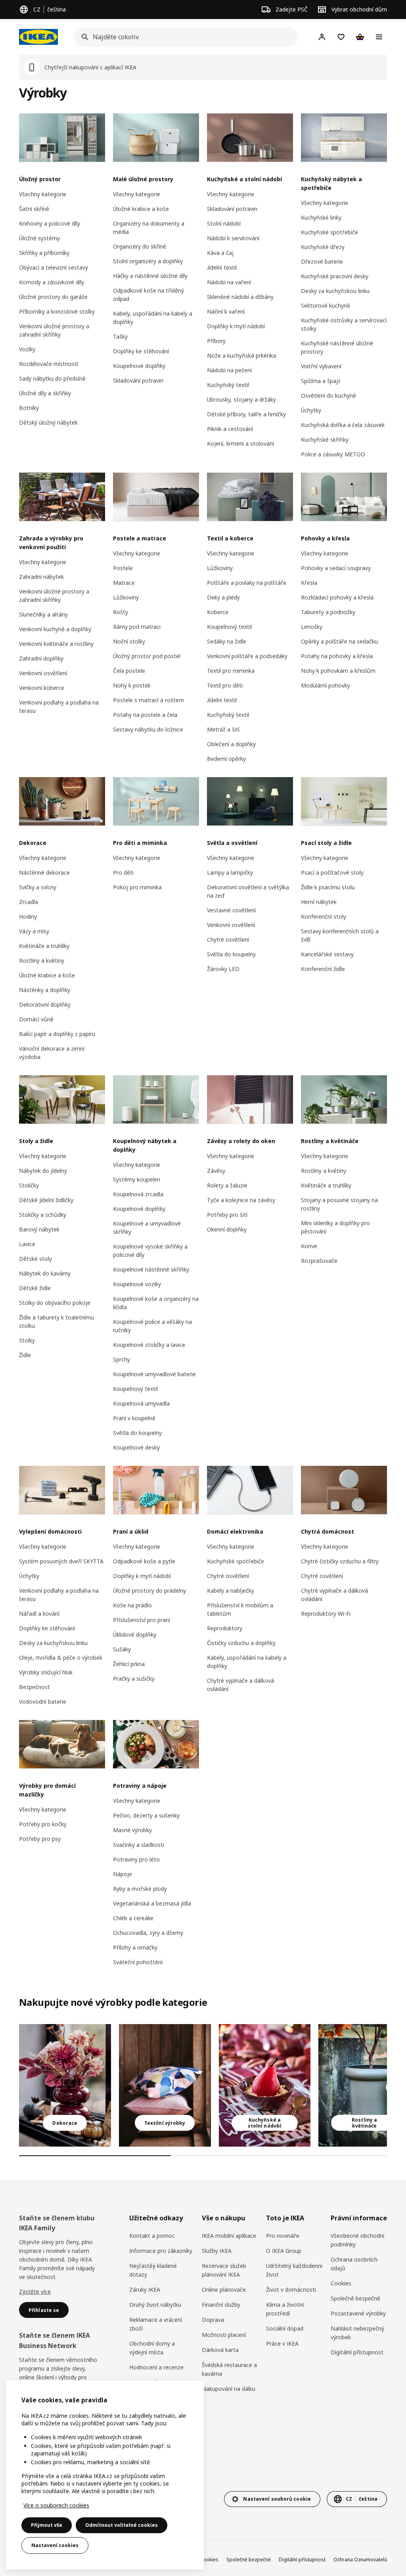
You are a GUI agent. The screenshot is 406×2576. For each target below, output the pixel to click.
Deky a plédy (223, 597)
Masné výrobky (132, 1830)
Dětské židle (35, 1288)
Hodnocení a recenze (156, 2367)
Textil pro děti (225, 685)
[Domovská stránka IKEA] (38, 37)
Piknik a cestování (230, 429)
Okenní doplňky (227, 1229)
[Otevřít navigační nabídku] (379, 37)
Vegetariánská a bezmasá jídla (152, 1903)
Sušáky (122, 1649)
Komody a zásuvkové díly (52, 282)
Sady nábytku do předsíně (52, 378)
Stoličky (29, 1185)
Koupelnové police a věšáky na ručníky (152, 1326)
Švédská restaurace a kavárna (229, 2369)
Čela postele (129, 671)
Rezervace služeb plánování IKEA (224, 2270)
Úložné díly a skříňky (45, 393)
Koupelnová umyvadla (141, 1403)
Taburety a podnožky (328, 612)
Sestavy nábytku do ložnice (148, 729)
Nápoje (123, 1874)
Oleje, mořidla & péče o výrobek (61, 1658)
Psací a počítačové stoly (332, 872)
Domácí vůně (36, 1019)
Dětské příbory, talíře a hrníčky (246, 414)
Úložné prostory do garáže (53, 297)
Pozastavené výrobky (358, 2313)
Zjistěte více (35, 2292)
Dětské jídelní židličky (46, 1200)
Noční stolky (129, 641)
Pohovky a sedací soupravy (336, 568)
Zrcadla (29, 902)
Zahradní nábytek (41, 577)
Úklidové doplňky (135, 1635)
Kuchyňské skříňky (325, 440)
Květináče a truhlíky (44, 946)
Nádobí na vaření (229, 282)
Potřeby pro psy (40, 1839)
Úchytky (311, 410)
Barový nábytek (39, 1229)
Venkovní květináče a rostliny (56, 644)
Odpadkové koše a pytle (144, 1561)
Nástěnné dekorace (44, 872)
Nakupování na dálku (229, 2389)
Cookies (341, 2283)
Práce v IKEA (282, 2343)
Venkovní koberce (42, 688)
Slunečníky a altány (43, 614)
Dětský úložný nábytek (48, 422)
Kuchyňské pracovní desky (335, 276)
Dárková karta (220, 2350)
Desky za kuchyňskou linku (335, 291)
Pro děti (123, 872)
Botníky (29, 408)
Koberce (218, 612)
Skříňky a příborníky (44, 253)
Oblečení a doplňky (231, 744)
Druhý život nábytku (155, 2305)
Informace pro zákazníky (161, 2251)
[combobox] (184, 37)
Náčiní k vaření (226, 311)
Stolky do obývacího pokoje (55, 1303)
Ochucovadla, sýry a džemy (148, 1933)
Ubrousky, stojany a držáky (241, 399)
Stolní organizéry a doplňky (148, 261)
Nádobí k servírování (233, 238)
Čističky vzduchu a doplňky (241, 1643)
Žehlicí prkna (129, 1664)
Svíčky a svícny (38, 887)
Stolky (27, 1340)
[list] (203, 2085)
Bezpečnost (34, 1687)
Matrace (124, 583)
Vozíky (27, 349)
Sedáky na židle (227, 641)
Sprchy (122, 1359)
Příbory (216, 341)
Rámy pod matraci (137, 627)
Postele (123, 568)
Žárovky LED (223, 969)
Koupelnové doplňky (139, 366)
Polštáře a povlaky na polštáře (247, 583)
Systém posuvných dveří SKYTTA (61, 1561)
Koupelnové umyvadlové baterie (154, 1374)
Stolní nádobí (224, 223)
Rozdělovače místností (49, 364)
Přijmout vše (47, 2525)
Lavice (27, 1244)
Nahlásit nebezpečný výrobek (357, 2333)
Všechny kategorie (43, 194)
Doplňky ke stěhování (141, 351)
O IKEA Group (284, 2251)
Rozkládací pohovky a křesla (337, 597)
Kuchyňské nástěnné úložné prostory (337, 347)
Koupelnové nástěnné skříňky (151, 1269)
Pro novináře (283, 2236)
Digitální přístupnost (357, 2352)
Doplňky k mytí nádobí (236, 326)
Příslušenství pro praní (142, 1620)
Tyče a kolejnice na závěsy (241, 1200)
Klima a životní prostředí (285, 2309)
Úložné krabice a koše (141, 209)
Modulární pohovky (326, 685)
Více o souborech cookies (56, 2505)
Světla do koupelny (231, 954)
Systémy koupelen (137, 1179)
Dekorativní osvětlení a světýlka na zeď (248, 891)
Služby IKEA (217, 2251)
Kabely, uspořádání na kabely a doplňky (153, 318)
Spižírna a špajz (321, 381)
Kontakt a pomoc (152, 2236)
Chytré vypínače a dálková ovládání (240, 1685)
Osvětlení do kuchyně (328, 395)
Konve (309, 1246)
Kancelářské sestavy (327, 954)
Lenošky (312, 627)
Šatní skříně (34, 209)
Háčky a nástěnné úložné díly (150, 276)
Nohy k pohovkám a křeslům (338, 671)
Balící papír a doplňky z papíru (57, 1034)
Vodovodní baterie (43, 1702)
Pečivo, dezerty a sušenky (146, 1815)
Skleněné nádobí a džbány (240, 297)
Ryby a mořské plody (140, 1889)
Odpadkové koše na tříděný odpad (148, 295)
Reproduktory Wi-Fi (326, 1614)
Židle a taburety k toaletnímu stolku (56, 1322)
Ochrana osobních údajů (354, 2264)
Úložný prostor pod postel (147, 656)
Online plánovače (224, 2290)
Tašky (120, 336)
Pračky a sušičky (134, 1679)
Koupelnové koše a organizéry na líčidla (156, 1303)
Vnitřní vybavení (321, 366)
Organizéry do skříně (140, 246)
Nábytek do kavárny (45, 1273)
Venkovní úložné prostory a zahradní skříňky (54, 330)
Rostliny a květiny (42, 960)
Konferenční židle (323, 969)
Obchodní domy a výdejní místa (152, 2348)
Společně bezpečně (355, 2298)
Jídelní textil (222, 267)
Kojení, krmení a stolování (240, 443)
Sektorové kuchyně (326, 305)
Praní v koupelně (134, 1418)
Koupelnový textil (229, 627)
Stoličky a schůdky (43, 1215)
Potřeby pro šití (227, 1215)
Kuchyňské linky (321, 217)
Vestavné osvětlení (231, 910)
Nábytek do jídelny (43, 1171)
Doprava (213, 2320)
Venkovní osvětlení (43, 673)
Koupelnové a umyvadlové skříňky (147, 1228)
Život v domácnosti (291, 2290)
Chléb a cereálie (133, 1918)
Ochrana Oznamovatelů (360, 2560)
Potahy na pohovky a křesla (337, 656)
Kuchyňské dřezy (323, 247)
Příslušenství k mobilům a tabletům (240, 1609)
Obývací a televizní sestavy (54, 267)
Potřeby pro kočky (43, 1824)
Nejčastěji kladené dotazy (153, 2270)
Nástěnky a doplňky (45, 990)
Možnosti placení (224, 2335)
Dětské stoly (35, 1259)
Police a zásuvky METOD (333, 454)
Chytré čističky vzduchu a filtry (340, 1561)
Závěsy (216, 1171)
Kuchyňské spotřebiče (329, 232)
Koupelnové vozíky (137, 1284)
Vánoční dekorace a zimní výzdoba (52, 1053)
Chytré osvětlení (228, 939)
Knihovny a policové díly (50, 223)
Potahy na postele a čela (145, 715)
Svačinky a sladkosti (139, 1845)
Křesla (309, 583)
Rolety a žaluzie (227, 1185)
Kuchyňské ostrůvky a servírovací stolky (344, 324)
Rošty (121, 612)
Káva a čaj (220, 253)
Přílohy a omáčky (135, 1947)
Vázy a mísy (34, 931)
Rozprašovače (319, 1261)
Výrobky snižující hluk (46, 1672)
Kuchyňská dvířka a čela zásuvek (343, 425)
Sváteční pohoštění (138, 1962)
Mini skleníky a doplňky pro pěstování (335, 1227)
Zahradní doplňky (41, 658)
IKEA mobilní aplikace (229, 2236)
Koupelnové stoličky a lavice (149, 1345)
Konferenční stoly (324, 916)
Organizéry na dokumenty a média (149, 228)
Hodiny (28, 916)
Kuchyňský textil (228, 385)
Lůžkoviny (126, 597)
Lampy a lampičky (230, 872)
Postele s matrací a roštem (148, 700)
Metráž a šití (223, 729)
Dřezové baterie (322, 261)
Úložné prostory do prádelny (149, 1591)
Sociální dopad (285, 2328)
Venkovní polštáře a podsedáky (247, 656)
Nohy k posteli (132, 685)
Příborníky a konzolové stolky (57, 311)
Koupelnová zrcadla (138, 1194)
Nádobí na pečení (229, 370)
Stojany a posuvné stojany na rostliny (339, 1204)
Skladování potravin (138, 380)
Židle (25, 1355)
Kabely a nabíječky (231, 1591)
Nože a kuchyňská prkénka (241, 355)
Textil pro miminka (231, 671)
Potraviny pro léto (136, 1859)
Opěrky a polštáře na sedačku (339, 641)
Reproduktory (225, 1628)
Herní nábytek (319, 902)
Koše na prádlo (132, 1605)
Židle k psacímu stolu (328, 887)
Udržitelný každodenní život (294, 2270)
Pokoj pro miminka (137, 887)
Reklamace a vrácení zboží (156, 2324)
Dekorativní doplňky (45, 1005)
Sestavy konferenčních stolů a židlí (340, 935)
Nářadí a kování (39, 1614)
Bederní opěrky (226, 759)
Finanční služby (221, 2305)
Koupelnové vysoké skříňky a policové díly (150, 1251)
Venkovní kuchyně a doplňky (55, 629)
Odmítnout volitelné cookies (122, 2525)
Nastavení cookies (55, 2545)
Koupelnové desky (136, 1447)
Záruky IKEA (145, 2290)
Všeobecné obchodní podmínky (357, 2240)
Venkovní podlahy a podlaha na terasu (59, 707)
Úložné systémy (39, 238)
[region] (105, 2475)
